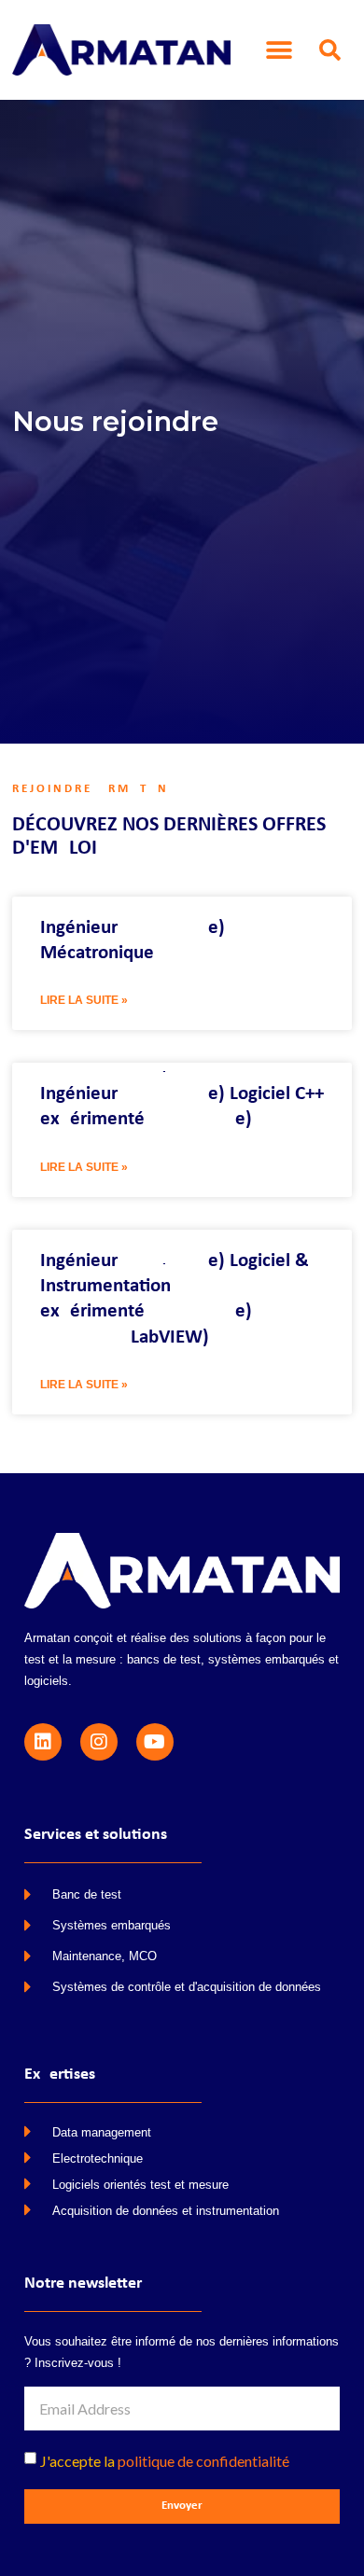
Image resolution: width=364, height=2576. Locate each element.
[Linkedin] (43, 1742)
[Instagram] (99, 1742)
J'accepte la (165, 2461)
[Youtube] (155, 1742)
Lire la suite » (84, 1000)
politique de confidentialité (203, 2461)
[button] (280, 50)
